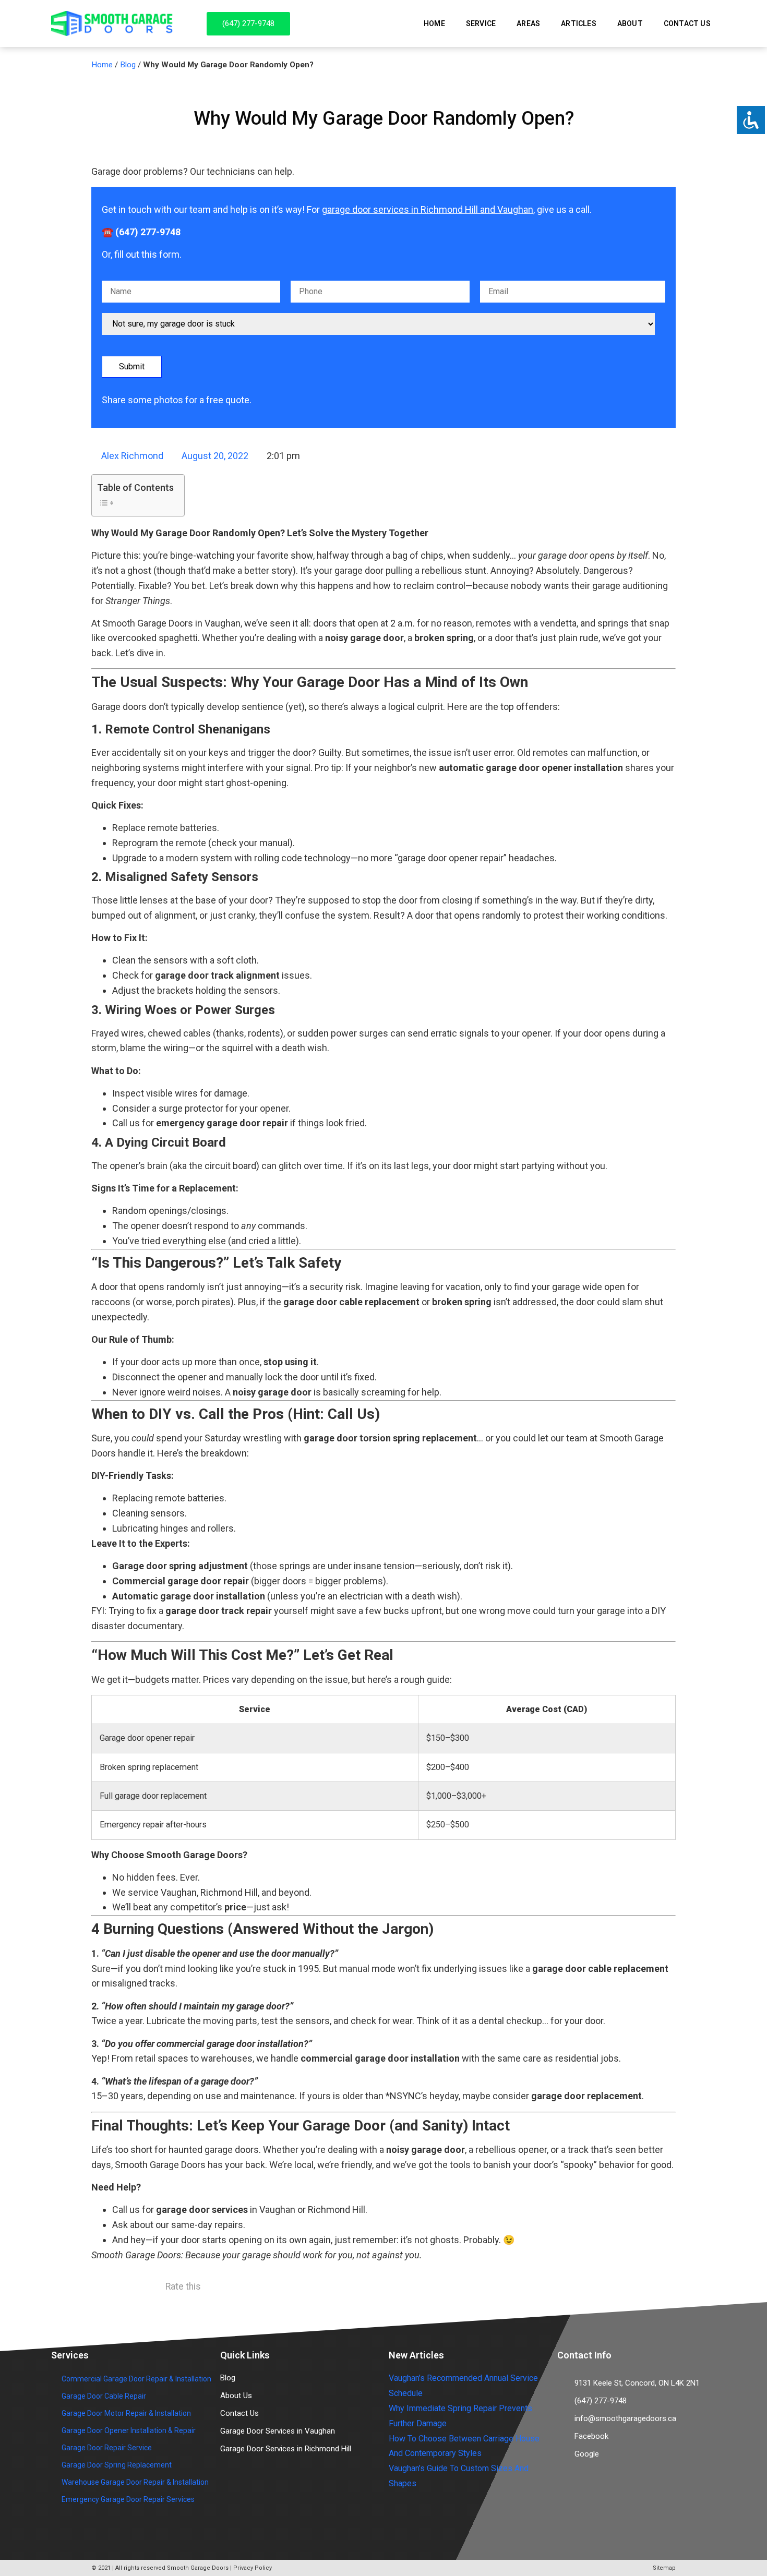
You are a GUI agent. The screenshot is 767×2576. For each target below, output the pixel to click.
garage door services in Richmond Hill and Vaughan (428, 209)
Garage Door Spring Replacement (117, 2465)
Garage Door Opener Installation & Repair (129, 2430)
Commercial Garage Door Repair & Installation (136, 2379)
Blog (128, 65)
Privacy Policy (253, 2568)
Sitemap (664, 2568)
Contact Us (687, 23)
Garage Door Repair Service (107, 2448)
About (630, 23)
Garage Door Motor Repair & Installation (126, 2413)
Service (481, 23)
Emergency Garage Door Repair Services (128, 2499)
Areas (528, 23)
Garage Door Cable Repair (104, 2396)
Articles (579, 23)
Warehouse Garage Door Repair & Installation (135, 2482)
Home (434, 23)
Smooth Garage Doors (198, 2568)
